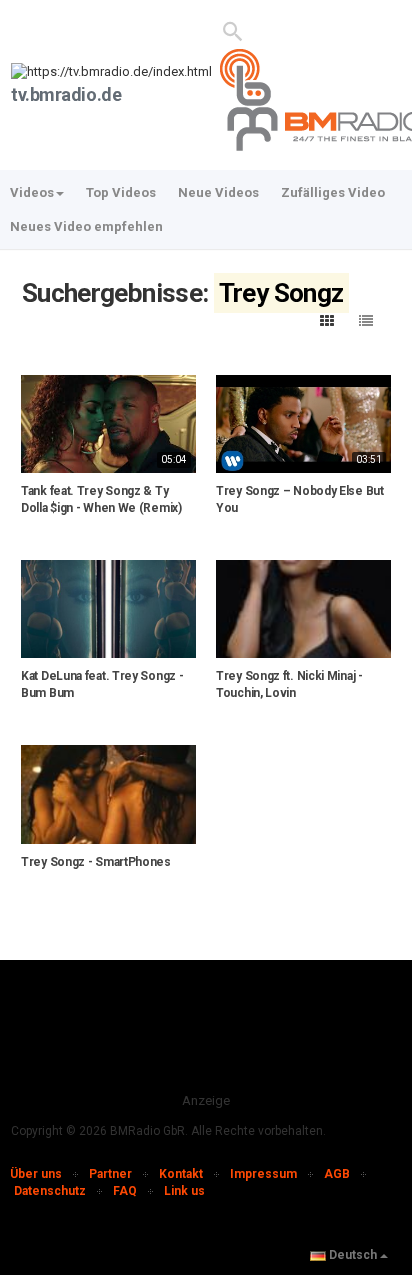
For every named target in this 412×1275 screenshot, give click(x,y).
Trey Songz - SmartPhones (96, 862)
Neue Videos (218, 192)
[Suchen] (233, 30)
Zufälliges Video (333, 192)
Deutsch (353, 1255)
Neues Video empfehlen (86, 226)
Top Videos (121, 192)
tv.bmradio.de (66, 94)
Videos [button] (32, 192)
